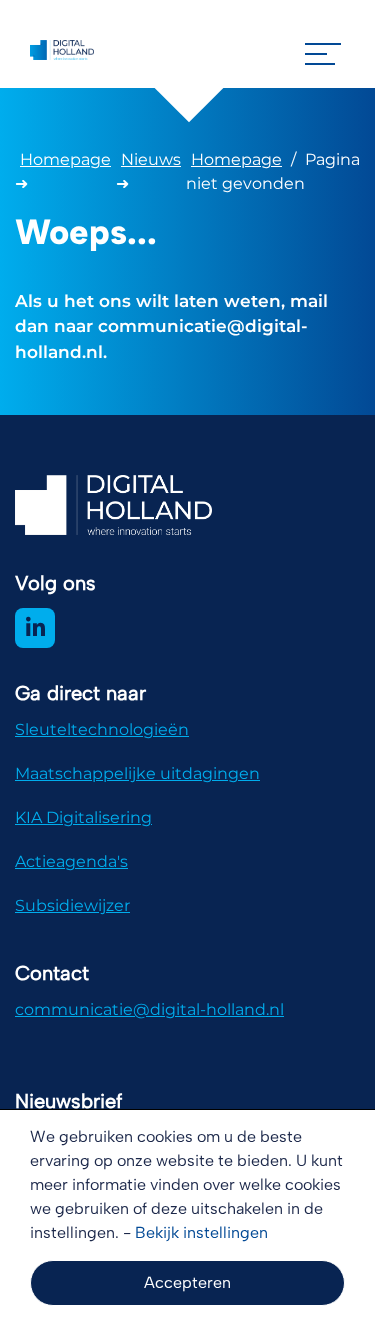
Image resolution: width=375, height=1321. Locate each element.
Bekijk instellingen (201, 1232)
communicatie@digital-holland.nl (149, 1009)
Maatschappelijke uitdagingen (137, 773)
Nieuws (151, 159)
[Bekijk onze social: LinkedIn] (35, 628)
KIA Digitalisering (83, 817)
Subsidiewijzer (72, 905)
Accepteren (187, 1282)
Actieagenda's (71, 861)
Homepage (65, 159)
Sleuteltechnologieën (102, 729)
